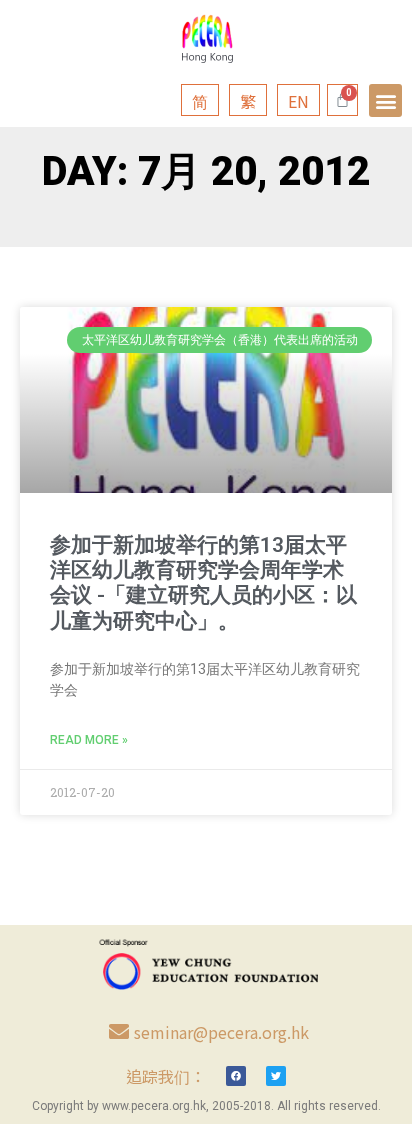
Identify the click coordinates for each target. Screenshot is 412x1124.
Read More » (89, 740)
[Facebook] (236, 1076)
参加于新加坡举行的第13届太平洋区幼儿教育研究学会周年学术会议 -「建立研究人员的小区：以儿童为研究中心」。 (203, 583)
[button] (385, 100)
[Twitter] (276, 1076)
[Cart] (342, 100)
